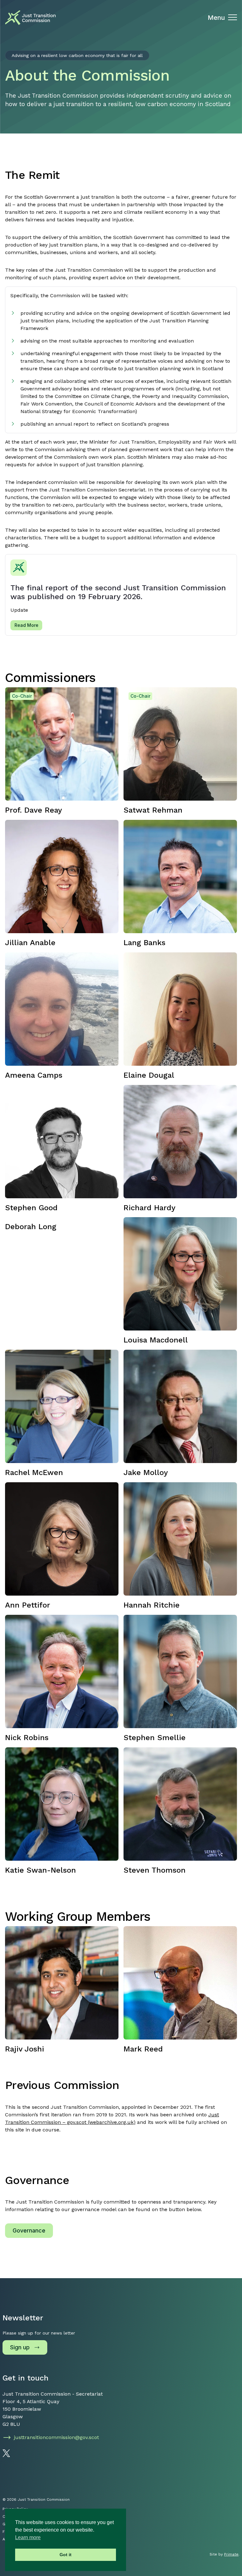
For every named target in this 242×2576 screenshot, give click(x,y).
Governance (29, 2230)
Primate (231, 2554)
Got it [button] (66, 2555)
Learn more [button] (28, 2537)
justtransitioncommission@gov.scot (56, 2437)
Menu (216, 18)
